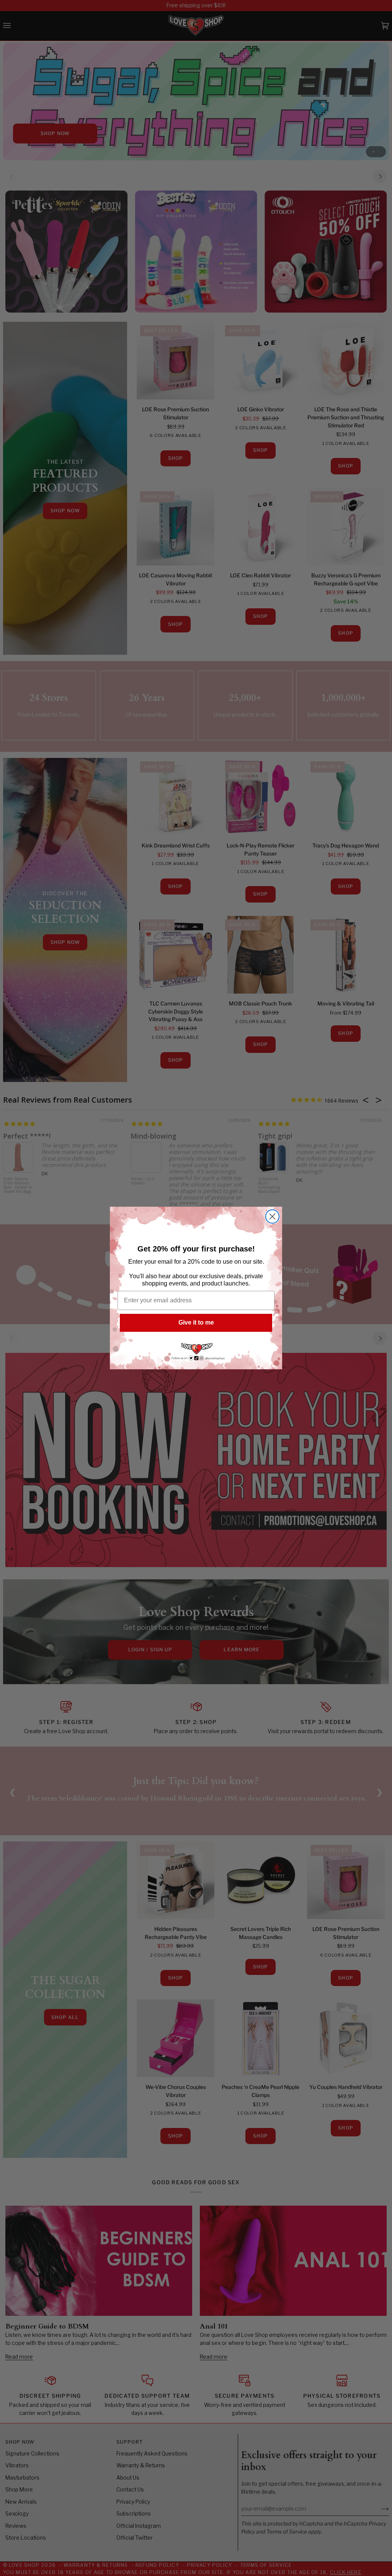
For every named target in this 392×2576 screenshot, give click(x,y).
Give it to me (196, 1322)
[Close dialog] (272, 1216)
